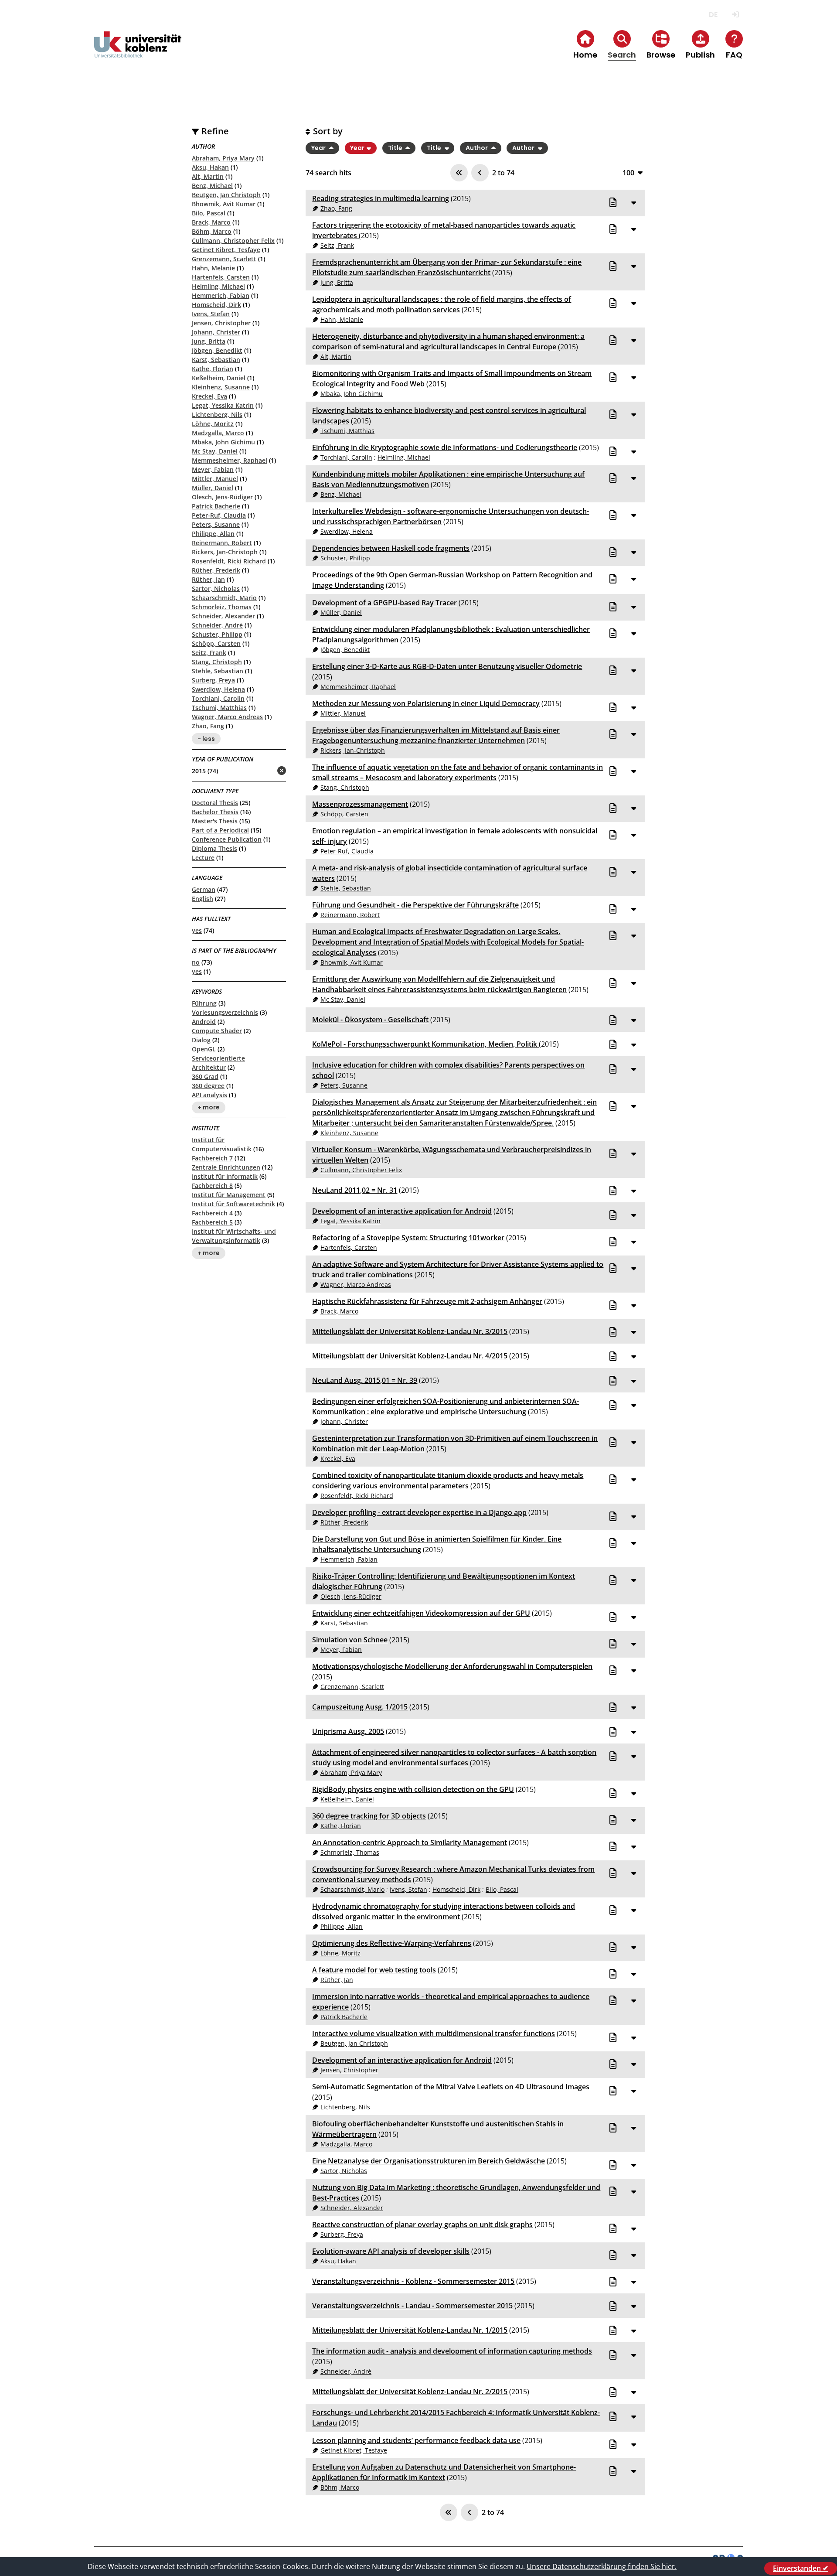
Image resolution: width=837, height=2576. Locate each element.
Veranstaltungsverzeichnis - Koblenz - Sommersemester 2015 (413, 2281)
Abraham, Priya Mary (223, 158)
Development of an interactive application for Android (402, 1211)
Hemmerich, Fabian (221, 295)
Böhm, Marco (212, 231)
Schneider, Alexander (223, 616)
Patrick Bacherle (216, 506)
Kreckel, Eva (209, 396)
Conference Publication (227, 839)
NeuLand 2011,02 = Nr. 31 (355, 1190)
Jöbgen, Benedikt (217, 350)
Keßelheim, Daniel (219, 378)
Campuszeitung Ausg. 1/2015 (360, 1707)
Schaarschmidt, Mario (224, 598)
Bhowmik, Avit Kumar (224, 204)
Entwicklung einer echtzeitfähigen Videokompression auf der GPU (421, 1613)
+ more (209, 1108)
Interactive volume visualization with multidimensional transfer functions (434, 2034)
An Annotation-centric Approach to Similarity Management (410, 1842)
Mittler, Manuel (215, 479)
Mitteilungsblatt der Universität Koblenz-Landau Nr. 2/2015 (410, 2392)
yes (197, 930)
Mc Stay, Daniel (215, 451)
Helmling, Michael (218, 286)
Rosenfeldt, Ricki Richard (229, 561)
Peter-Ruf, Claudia (219, 515)
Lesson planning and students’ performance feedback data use (416, 2440)
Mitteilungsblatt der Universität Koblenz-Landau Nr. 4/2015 (410, 1356)
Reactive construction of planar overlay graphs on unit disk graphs (422, 2225)
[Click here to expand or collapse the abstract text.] (633, 202)
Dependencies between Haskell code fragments (391, 548)
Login (735, 15)
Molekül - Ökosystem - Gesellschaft (370, 1020)
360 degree (208, 1086)
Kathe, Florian (213, 369)
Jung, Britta (209, 341)
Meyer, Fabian (213, 469)
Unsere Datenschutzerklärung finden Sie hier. (602, 2566)
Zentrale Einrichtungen (226, 1167)
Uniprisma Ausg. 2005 (348, 1731)
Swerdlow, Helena (218, 689)
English (202, 899)
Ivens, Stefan (211, 314)
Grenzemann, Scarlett (224, 259)
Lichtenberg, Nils (217, 415)
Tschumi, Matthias (219, 708)
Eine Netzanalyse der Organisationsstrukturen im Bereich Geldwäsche (429, 2161)
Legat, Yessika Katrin (223, 405)
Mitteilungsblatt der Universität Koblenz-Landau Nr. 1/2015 (410, 2330)
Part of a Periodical (220, 830)
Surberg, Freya (213, 680)
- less (206, 739)
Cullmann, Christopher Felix (233, 241)
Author (477, 148)
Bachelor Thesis (215, 812)
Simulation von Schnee (350, 1640)
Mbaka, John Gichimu (223, 442)
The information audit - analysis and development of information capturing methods (452, 2351)
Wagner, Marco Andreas (227, 717)
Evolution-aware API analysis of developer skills (391, 2251)
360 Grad (205, 1076)
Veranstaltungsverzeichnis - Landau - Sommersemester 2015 (412, 2306)
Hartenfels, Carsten (221, 277)
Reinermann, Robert (222, 543)
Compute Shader (217, 1031)
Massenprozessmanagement (360, 804)
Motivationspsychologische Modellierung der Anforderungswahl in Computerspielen (452, 1666)
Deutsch (713, 15)
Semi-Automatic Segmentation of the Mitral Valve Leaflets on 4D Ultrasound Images (451, 2087)
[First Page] (459, 173)
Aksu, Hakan (210, 167)
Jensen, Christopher (221, 323)
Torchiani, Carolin (218, 698)
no (196, 962)
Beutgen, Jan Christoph (226, 195)
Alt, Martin (208, 176)
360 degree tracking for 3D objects (369, 1816)
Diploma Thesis (214, 848)
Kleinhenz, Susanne (221, 387)
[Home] (138, 52)
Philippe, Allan (213, 534)
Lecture (203, 858)
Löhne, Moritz (213, 424)
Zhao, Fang (208, 726)
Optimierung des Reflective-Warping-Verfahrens (392, 1943)
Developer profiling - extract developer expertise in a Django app (419, 1512)
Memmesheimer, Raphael (230, 460)
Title (396, 148)
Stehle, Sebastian (218, 671)
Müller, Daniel (213, 488)
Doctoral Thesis (215, 803)
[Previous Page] (480, 173)
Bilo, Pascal (209, 213)
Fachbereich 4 (212, 1213)
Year (319, 148)
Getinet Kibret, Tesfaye (226, 250)
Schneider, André (217, 625)
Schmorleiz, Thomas (222, 607)
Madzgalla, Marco (218, 433)
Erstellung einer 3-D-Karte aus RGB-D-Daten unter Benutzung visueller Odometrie (447, 666)
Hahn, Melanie (213, 268)
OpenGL (204, 1049)
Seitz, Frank (209, 653)
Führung (204, 1003)
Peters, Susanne (216, 524)
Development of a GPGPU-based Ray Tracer (384, 603)
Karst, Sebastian (216, 360)
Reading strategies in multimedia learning (381, 198)
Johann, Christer (216, 332)
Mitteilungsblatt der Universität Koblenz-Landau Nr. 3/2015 (410, 1331)
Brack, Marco (211, 222)
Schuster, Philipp (217, 634)
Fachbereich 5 (212, 1222)
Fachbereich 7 (212, 1158)
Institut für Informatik (225, 1176)
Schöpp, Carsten (216, 643)
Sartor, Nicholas (216, 589)
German (204, 889)
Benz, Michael (212, 186)
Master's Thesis (215, 821)
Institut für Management (229, 1195)
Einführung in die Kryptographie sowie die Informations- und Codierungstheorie (445, 447)
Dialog (201, 1040)
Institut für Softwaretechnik (233, 1204)
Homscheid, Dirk (216, 305)
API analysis (209, 1095)
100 (628, 172)
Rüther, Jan (208, 579)
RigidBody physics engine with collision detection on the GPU (413, 1789)
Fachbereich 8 (212, 1186)
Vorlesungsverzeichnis (225, 1012)
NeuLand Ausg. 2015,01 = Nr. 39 (365, 1380)
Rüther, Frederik (216, 570)
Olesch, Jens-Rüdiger (222, 497)
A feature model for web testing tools (374, 1970)
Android (204, 1022)
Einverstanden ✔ (801, 2568)
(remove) (264, 771)
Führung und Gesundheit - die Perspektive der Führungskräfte (415, 905)
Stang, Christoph (217, 662)
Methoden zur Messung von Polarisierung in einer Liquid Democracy (426, 703)
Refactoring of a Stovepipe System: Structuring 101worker (408, 1238)
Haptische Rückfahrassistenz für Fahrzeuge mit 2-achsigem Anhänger (427, 1301)
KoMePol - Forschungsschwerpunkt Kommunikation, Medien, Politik (425, 1044)
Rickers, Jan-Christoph (225, 552)
